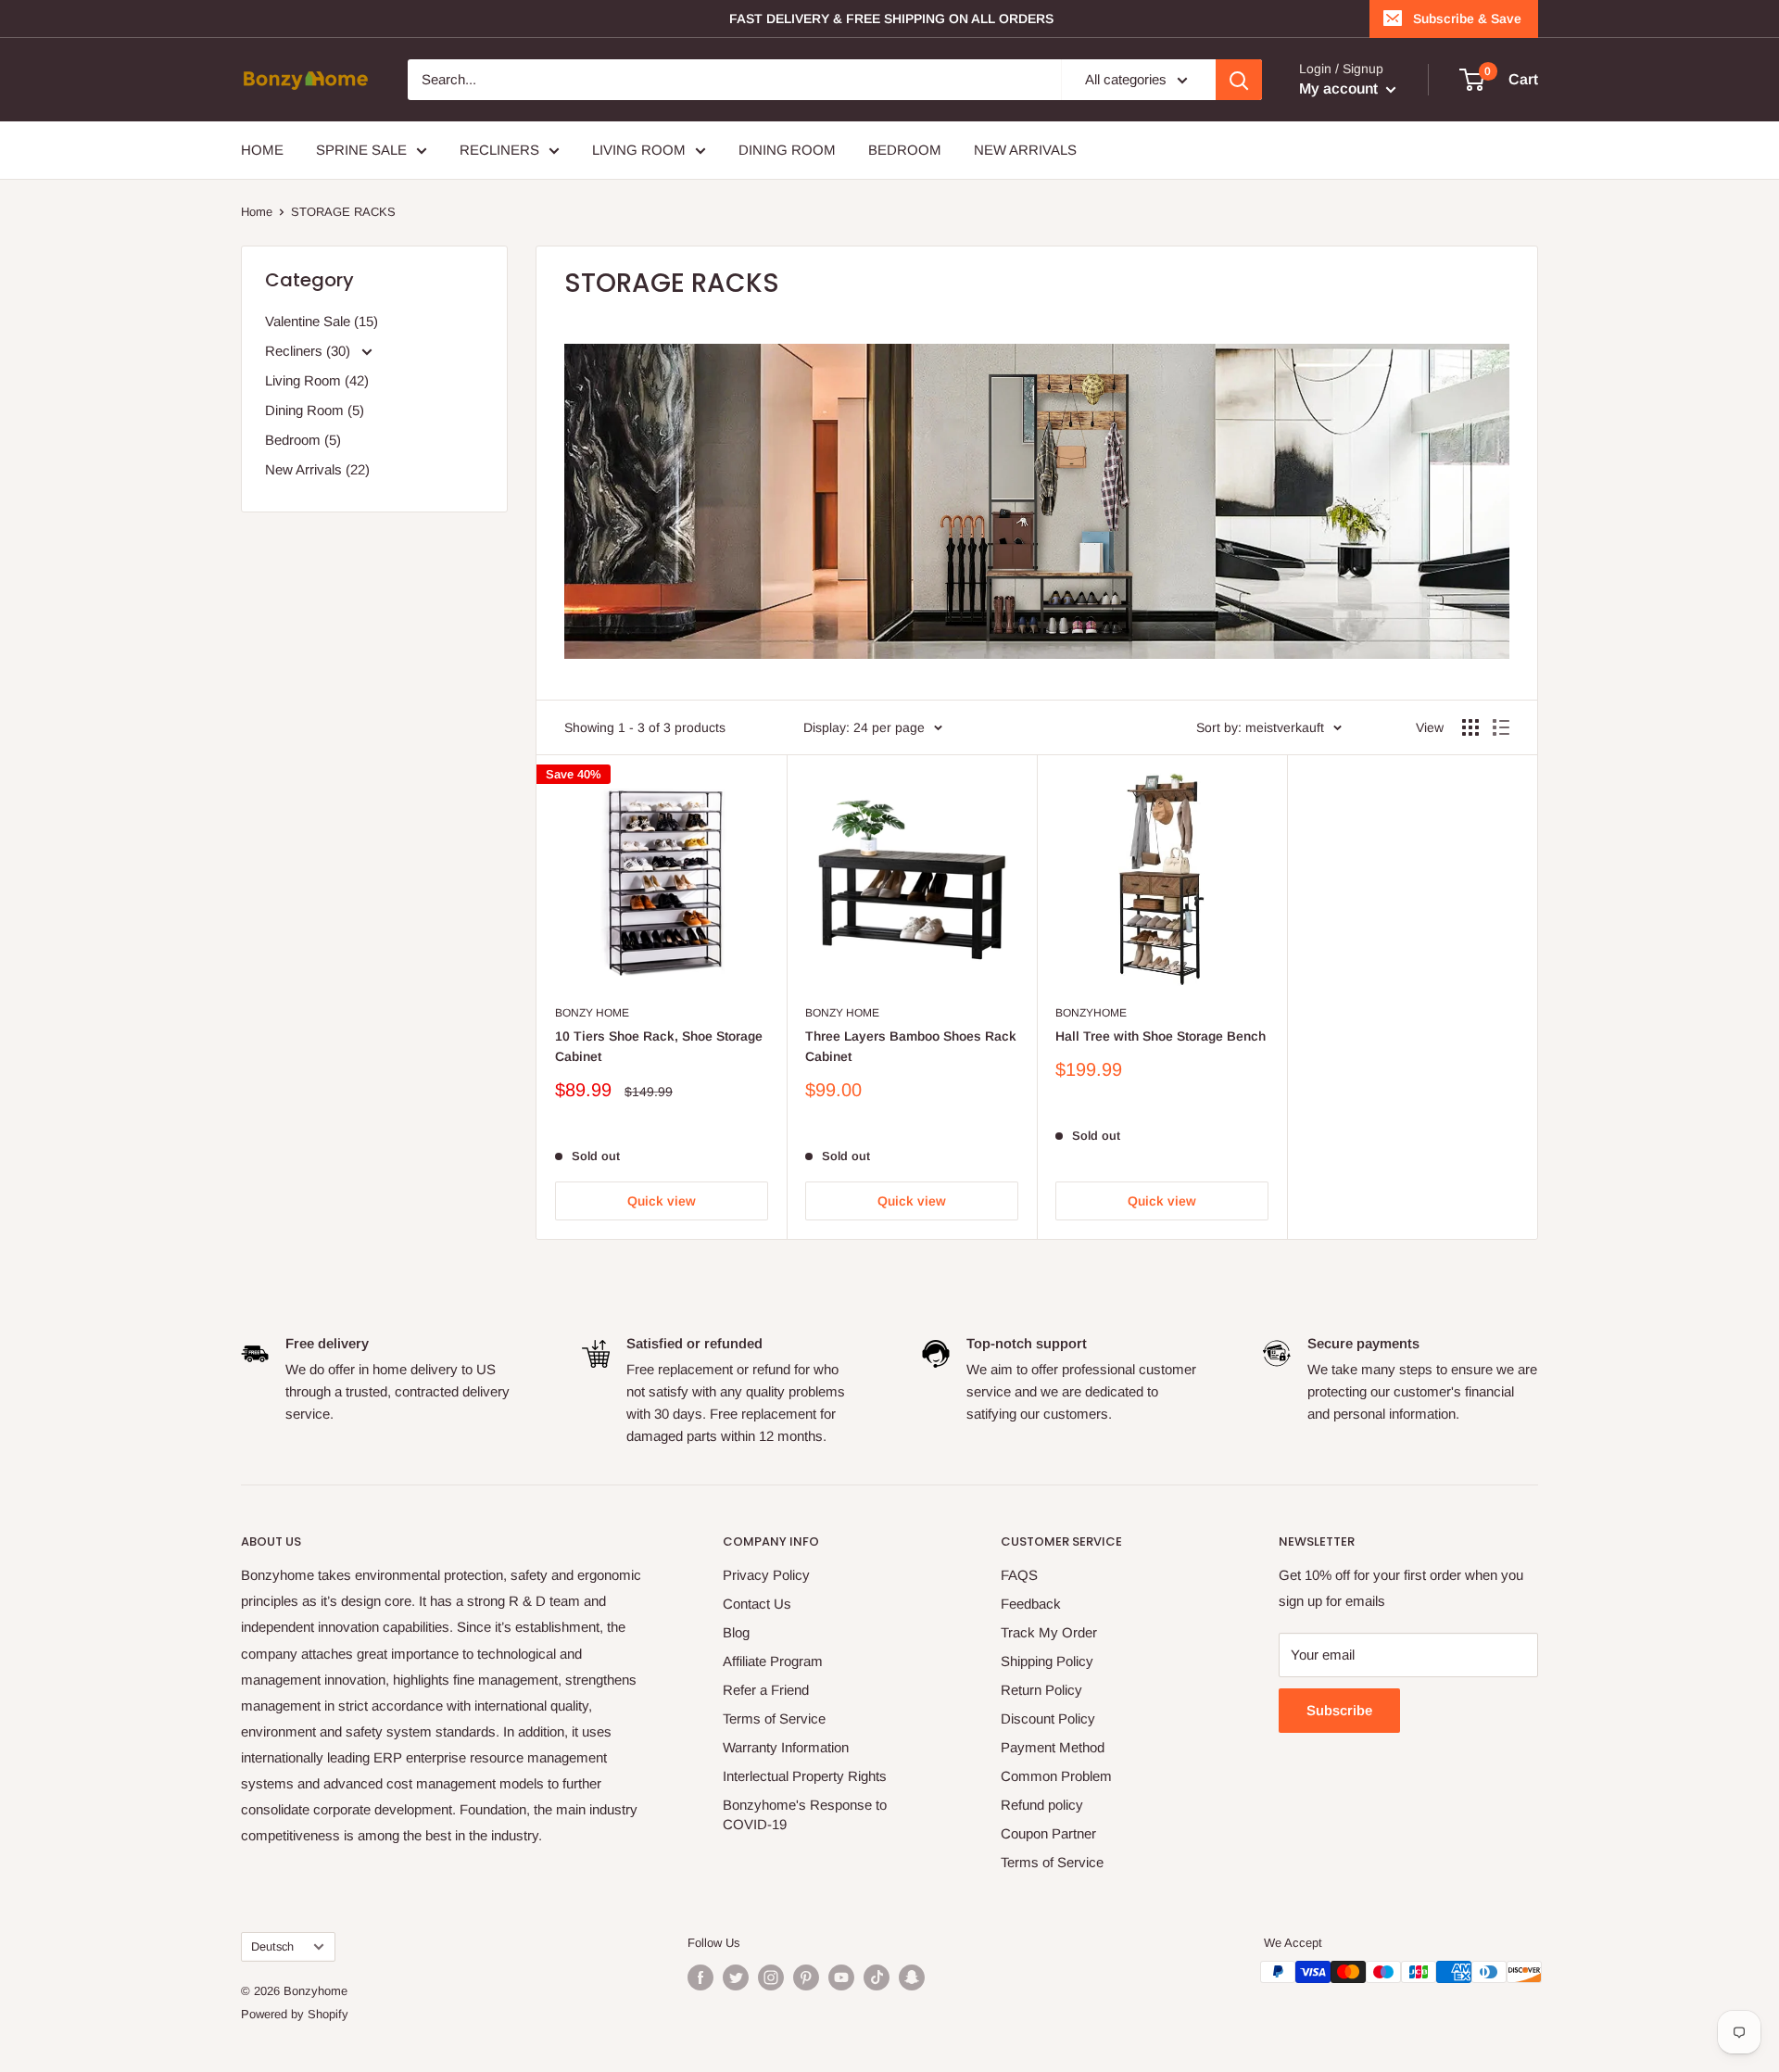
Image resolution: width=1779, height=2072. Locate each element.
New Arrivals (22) (317, 469)
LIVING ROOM (639, 150)
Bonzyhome (1091, 1013)
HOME (262, 150)
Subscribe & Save (1467, 19)
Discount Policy (1048, 1718)
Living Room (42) (317, 380)
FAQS (1019, 1575)
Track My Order (1049, 1632)
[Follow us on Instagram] (771, 1977)
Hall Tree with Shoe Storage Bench (1161, 1036)
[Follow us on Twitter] (736, 1977)
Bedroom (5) (303, 440)
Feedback (1031, 1604)
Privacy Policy (766, 1575)
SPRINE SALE (361, 150)
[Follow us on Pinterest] (806, 1977)
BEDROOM (905, 150)
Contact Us (757, 1604)
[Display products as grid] (1470, 727)
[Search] (1239, 80)
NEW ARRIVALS (1025, 150)
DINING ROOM (787, 150)
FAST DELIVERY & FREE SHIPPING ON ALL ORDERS (891, 19)
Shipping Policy (1047, 1661)
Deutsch (272, 1946)
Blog (736, 1632)
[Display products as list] (1501, 727)
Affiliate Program (773, 1661)
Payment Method (1053, 1747)
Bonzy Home (592, 1013)
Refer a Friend (766, 1690)
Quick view (662, 1201)
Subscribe (1339, 1710)
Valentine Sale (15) (322, 321)
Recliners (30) (309, 351)
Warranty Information (786, 1747)
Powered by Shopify (295, 2014)
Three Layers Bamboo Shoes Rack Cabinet (911, 1046)
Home (257, 212)
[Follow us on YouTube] (841, 1977)
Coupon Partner (1048, 1833)
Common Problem (1056, 1776)
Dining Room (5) (315, 410)
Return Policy (1041, 1690)
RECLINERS (499, 150)
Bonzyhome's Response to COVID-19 (805, 1814)
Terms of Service (774, 1718)
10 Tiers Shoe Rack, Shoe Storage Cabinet (659, 1046)
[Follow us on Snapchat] (912, 1977)
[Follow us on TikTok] (877, 1977)
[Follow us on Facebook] (700, 1977)
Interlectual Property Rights (805, 1776)
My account (1340, 88)
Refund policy (1042, 1805)
